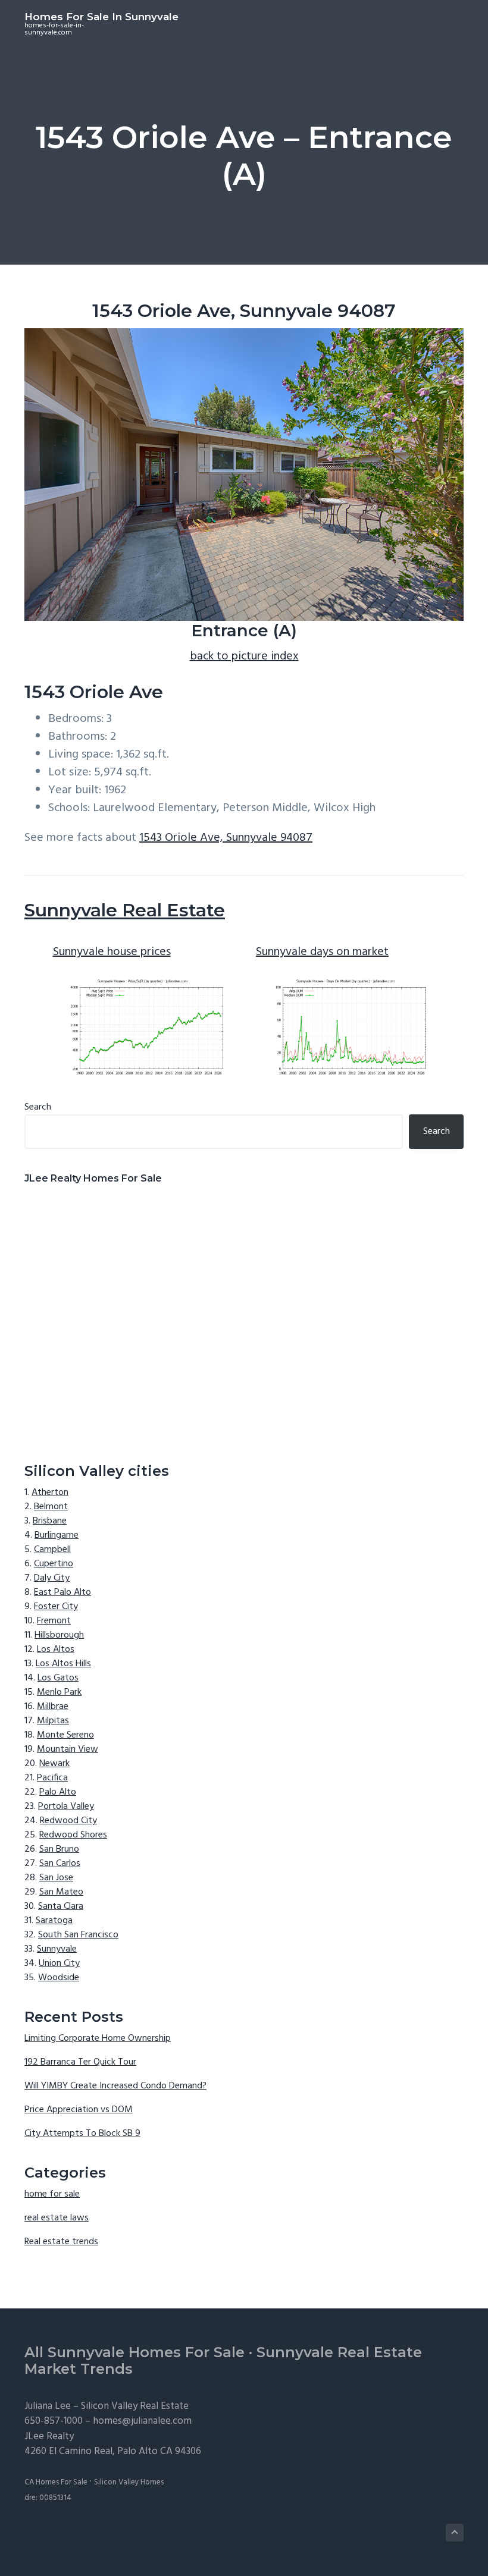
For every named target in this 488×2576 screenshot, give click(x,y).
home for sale (52, 2194)
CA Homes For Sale (56, 2482)
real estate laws (57, 2218)
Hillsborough (59, 1635)
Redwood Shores (73, 1835)
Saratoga (54, 1921)
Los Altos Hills (63, 1664)
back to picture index (244, 656)
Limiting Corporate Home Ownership (98, 2038)
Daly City (52, 1578)
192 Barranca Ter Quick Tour (80, 2062)
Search (38, 1107)
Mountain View (68, 1749)
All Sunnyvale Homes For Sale (134, 2352)
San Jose (56, 1878)
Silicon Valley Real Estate (135, 2406)
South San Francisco (78, 1935)
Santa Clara (61, 1906)
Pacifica (52, 1778)
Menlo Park (59, 1692)
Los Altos (56, 1650)
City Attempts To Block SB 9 (82, 2134)
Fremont (54, 1621)
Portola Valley (66, 1807)
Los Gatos (58, 1678)
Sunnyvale (57, 1949)
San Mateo (61, 1892)
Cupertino (54, 1564)
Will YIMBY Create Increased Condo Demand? (115, 2086)
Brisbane (50, 1521)
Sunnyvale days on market (322, 952)
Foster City (56, 1607)
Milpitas (53, 1721)
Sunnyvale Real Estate (125, 910)
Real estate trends (61, 2242)
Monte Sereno (65, 1735)
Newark (54, 1764)
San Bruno (59, 1849)
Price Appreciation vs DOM (79, 2110)
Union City (59, 1964)
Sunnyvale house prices (112, 952)
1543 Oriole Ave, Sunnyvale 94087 (226, 838)
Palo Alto (58, 1792)
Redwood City (68, 1821)
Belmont (51, 1507)
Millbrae (53, 1707)
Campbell (52, 1550)
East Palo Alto (62, 1592)
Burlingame (57, 1535)
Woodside (59, 1978)
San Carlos (60, 1864)
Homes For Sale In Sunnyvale (101, 17)
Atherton (50, 1493)
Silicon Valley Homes (129, 2482)
